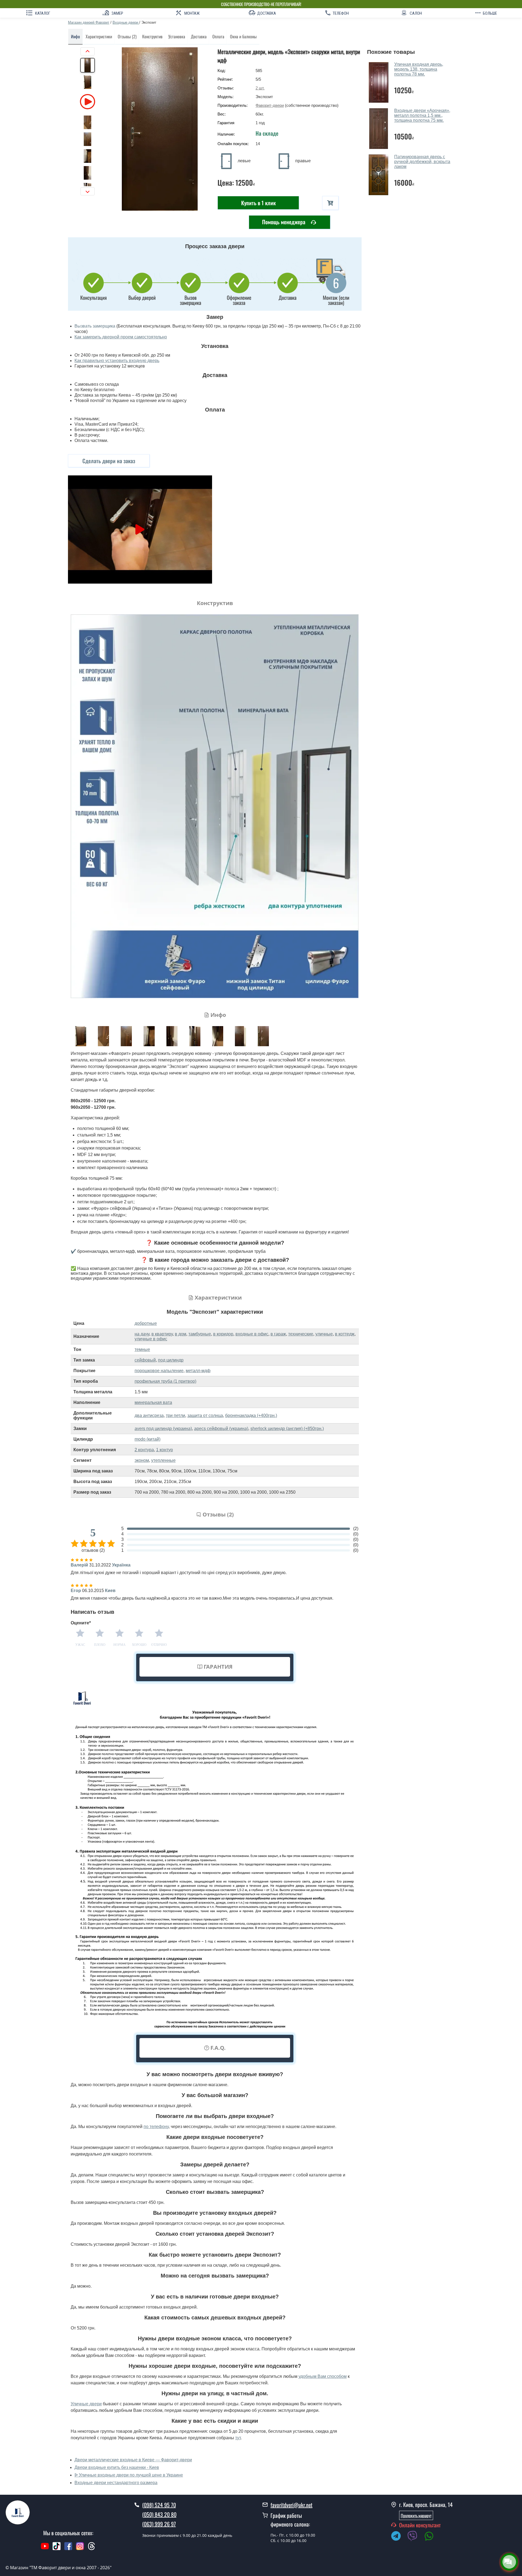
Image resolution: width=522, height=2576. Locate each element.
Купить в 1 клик (258, 203)
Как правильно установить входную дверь (117, 361)
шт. (260, 88)
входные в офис (252, 1334)
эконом (142, 1460)
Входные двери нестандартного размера (116, 2483)
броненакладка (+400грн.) (251, 1415)
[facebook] (68, 2549)
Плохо (100, 1645)
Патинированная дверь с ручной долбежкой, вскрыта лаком (422, 162)
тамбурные (200, 1334)
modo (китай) (147, 1439)
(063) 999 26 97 (159, 2524)
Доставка (199, 36)
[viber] (415, 2537)
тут (238, 2438)
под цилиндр (171, 1360)
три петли (175, 1415)
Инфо (75, 36)
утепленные (163, 1460)
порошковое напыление (159, 1371)
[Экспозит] (160, 129)
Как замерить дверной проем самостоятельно (121, 337)
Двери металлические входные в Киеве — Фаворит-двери (133, 2460)
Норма (119, 1645)
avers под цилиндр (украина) (163, 1429)
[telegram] (399, 2537)
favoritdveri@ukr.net (291, 2505)
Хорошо (139, 1645)
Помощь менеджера (284, 222)
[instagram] (81, 2549)
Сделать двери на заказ (109, 461)
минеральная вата (153, 1402)
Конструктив (152, 36)
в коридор (223, 1334)
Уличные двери (86, 2404)
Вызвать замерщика (95, 326)
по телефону (156, 2127)
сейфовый (145, 1360)
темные (142, 1349)
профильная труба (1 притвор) (165, 1381)
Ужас (80, 1645)
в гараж (278, 1334)
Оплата (218, 36)
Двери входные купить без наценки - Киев (117, 2467)
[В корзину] (330, 203)
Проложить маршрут (416, 2515)
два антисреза (149, 1415)
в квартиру (162, 1334)
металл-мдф (198, 1371)
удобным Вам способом (323, 2376)
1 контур (164, 1450)
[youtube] (45, 2549)
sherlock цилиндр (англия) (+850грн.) (287, 1429)
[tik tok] (57, 2549)
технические (301, 1334)
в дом (181, 1334)
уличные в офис (151, 1339)
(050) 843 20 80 (159, 2514)
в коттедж (345, 1334)
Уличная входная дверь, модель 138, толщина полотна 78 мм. (419, 69)
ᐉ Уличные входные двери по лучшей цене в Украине (129, 2475)
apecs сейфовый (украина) (221, 1429)
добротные (146, 1323)
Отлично (159, 1645)
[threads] (92, 2549)
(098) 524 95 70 (159, 2505)
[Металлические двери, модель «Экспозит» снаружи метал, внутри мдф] (81, 1036)
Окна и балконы (243, 36)
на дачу (142, 1334)
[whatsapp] (432, 2537)
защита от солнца (205, 1415)
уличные (324, 1334)
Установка (177, 36)
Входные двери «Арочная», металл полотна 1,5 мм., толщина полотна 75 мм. (422, 115)
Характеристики (99, 36)
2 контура (144, 1450)
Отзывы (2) (127, 36)
